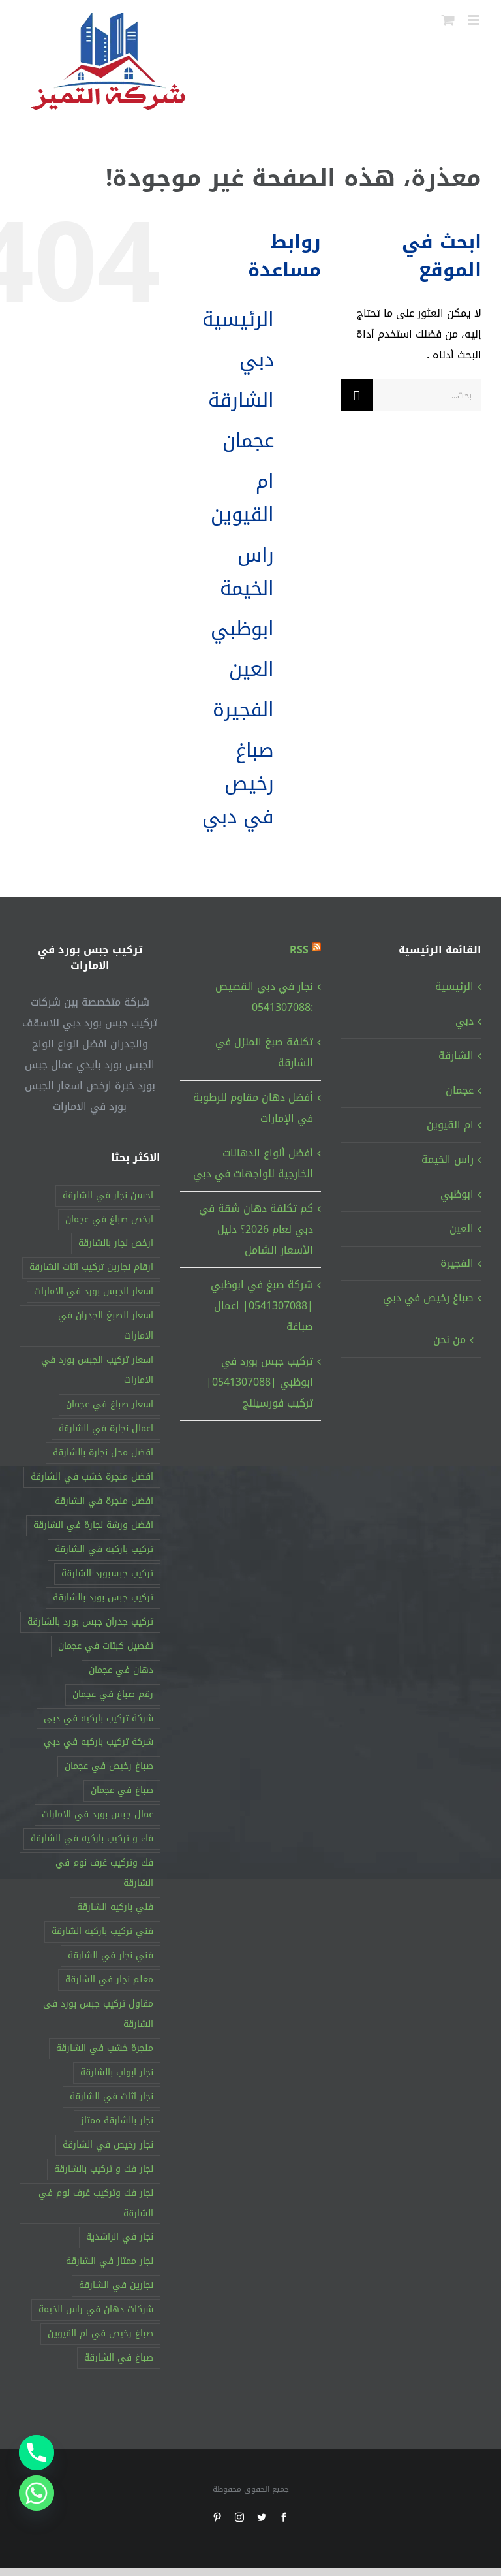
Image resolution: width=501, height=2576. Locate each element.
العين (251, 669)
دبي (257, 360)
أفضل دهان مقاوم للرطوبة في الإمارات (253, 1108)
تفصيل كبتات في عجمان (106, 1646)
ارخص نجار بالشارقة (116, 1243)
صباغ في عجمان (122, 1790)
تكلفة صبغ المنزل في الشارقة (264, 1052)
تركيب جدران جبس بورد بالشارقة (90, 1622)
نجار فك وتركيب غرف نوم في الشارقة (96, 2203)
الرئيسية (238, 319)
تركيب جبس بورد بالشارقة (103, 1598)
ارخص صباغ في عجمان (109, 1219)
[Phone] (37, 2453)
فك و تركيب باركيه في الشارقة (92, 1838)
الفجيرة (243, 710)
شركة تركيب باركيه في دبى (99, 1718)
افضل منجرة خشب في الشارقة (92, 1477)
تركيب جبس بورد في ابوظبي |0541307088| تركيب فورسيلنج (260, 1382)
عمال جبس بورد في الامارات (98, 1814)
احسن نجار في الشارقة (108, 1195)
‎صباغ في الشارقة (119, 2358)
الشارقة (241, 400)
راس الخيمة (247, 572)
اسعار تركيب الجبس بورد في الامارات (97, 1370)
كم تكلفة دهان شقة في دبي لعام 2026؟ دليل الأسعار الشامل (256, 1229)
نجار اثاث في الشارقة (112, 2096)
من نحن (449, 1340)
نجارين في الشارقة (116, 2285)
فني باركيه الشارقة (115, 1907)
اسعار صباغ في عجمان (110, 1404)
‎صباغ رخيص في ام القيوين (100, 2333)
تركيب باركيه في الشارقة (104, 1549)
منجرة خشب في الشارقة (105, 2048)
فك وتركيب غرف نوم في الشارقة (104, 1873)
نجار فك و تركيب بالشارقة (104, 2169)
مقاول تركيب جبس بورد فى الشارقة (98, 2014)
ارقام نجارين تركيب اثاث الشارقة (91, 1267)
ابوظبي (242, 629)
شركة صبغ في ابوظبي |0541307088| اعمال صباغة (262, 1306)
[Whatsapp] (37, 2493)
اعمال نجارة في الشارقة (106, 1428)
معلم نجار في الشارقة (109, 1980)
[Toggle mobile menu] (475, 20)
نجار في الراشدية (120, 2237)
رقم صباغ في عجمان (113, 1694)
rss (299, 950)
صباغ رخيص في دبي (238, 784)
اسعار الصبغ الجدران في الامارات (106, 1326)
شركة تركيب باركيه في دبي (99, 1742)
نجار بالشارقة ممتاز (117, 2121)
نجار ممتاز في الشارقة (110, 2261)
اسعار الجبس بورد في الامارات (94, 1291)
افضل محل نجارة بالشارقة (103, 1453)
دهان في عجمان (121, 1670)
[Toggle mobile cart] (448, 20)
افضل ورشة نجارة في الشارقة (93, 1525)
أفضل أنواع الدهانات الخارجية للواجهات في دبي (253, 1163)
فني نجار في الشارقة (111, 1955)
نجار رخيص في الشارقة (108, 2145)
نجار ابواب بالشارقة (117, 2072)
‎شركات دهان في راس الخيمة (96, 2309)
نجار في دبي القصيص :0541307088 (264, 997)
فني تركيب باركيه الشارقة (102, 1931)
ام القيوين (242, 498)
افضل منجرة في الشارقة (104, 1501)
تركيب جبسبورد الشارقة (107, 1573)
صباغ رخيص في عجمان (109, 1766)
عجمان (248, 441)
